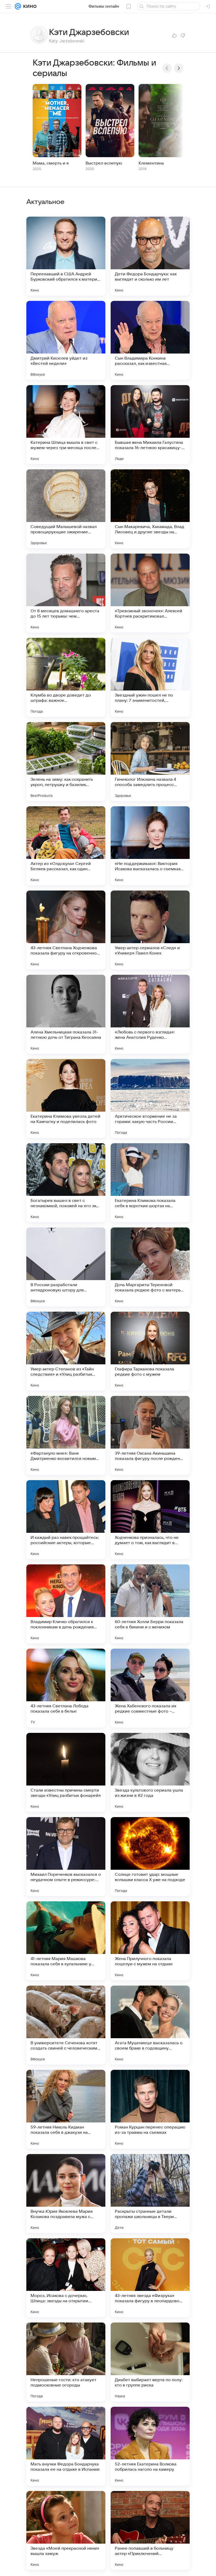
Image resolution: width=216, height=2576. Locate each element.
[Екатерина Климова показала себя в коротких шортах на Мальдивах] (150, 1183)
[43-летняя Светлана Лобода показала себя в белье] (66, 1688)
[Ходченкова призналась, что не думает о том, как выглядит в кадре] (150, 1520)
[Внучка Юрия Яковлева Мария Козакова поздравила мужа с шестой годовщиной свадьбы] (66, 2194)
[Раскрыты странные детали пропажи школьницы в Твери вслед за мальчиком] (150, 2194)
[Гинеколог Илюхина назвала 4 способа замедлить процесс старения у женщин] (150, 762)
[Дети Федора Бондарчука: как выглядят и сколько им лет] (150, 256)
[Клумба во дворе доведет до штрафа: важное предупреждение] (66, 677)
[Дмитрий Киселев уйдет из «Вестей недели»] (66, 340)
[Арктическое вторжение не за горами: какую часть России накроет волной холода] (150, 1098)
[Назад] (167, 68)
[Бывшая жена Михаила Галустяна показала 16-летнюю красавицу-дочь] (150, 425)
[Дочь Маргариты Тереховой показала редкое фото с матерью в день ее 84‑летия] (150, 1267)
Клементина (151, 163)
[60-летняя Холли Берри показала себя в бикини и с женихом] (150, 1604)
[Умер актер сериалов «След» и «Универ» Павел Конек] (150, 930)
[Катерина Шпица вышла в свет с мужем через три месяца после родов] (66, 425)
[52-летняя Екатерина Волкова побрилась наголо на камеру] (150, 2446)
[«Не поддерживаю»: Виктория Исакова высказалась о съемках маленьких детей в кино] (150, 846)
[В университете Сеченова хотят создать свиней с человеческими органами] (66, 2025)
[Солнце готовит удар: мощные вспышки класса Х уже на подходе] (150, 1857)
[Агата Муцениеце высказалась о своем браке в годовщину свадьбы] (150, 2025)
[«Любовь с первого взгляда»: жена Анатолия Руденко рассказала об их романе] (150, 1014)
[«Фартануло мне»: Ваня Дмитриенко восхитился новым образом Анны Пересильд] (66, 1435)
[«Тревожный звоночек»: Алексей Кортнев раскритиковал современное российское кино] (150, 593)
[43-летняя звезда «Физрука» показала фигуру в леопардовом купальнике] (150, 2278)
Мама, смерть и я (51, 163)
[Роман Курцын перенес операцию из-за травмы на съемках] (150, 2109)
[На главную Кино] (29, 6)
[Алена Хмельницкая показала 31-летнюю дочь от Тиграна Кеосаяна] (66, 1014)
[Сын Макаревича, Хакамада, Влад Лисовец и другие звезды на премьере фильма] (150, 509)
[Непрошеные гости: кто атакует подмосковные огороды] (66, 2362)
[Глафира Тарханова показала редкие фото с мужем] (150, 1351)
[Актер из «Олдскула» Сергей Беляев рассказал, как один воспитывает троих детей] (66, 846)
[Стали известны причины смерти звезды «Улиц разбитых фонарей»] (66, 1772)
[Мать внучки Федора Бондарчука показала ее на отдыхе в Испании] (66, 2446)
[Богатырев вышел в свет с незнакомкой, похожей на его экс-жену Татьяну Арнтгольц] (66, 1183)
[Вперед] (179, 68)
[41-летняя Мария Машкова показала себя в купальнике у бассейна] (66, 1941)
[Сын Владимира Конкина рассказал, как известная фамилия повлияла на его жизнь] (150, 340)
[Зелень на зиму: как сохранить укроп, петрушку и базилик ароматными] (66, 762)
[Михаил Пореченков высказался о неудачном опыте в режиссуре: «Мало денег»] (66, 1857)
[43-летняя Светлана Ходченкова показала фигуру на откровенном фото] (66, 930)
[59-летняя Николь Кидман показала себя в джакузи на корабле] (66, 2109)
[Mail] (18, 6)
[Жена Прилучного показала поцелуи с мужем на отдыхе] (150, 1941)
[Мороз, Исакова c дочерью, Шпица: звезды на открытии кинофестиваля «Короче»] (66, 2278)
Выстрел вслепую (104, 163)
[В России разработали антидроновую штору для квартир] (66, 1267)
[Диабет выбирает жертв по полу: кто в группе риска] (150, 2362)
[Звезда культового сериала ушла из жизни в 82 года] (150, 1772)
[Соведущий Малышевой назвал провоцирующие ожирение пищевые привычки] (66, 509)
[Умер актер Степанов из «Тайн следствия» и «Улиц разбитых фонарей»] (66, 1351)
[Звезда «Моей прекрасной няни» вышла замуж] (66, 2530)
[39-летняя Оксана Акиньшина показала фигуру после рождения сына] (150, 1435)
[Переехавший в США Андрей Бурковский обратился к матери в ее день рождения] (66, 256)
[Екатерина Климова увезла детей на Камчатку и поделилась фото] (66, 1098)
